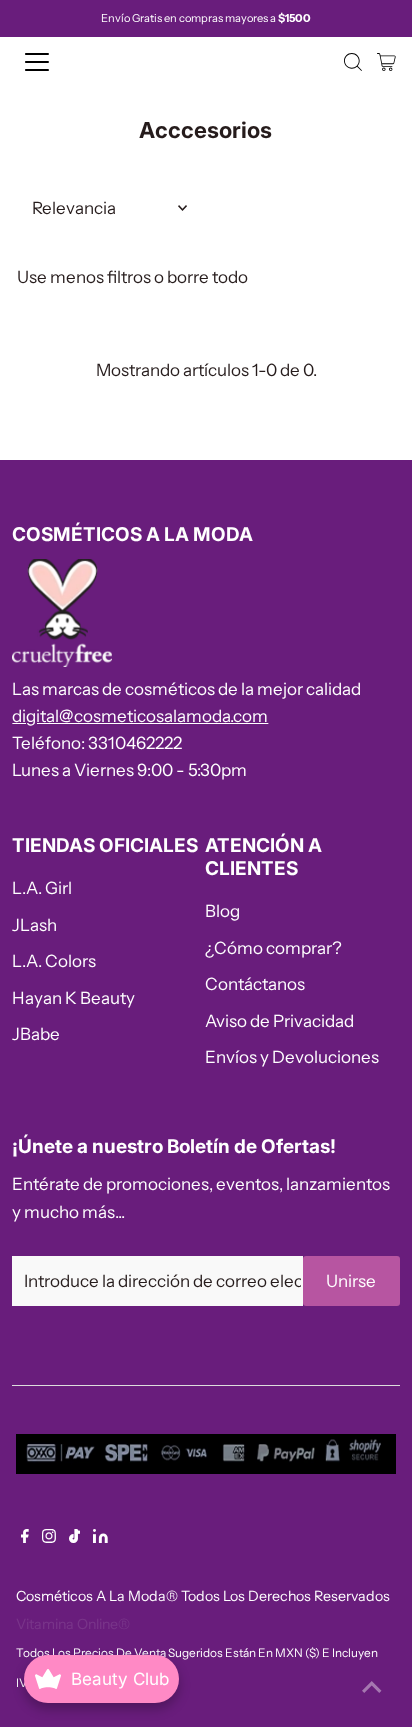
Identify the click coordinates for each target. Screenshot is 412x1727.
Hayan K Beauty (73, 998)
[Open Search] (353, 62)
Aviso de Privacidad (279, 1021)
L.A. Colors (54, 961)
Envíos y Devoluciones (292, 1057)
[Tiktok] (74, 1537)
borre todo (207, 277)
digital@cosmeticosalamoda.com (140, 716)
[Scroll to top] (372, 1687)
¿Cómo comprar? (273, 948)
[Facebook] (25, 1537)
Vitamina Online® (73, 1624)
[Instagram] (49, 1537)
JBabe (36, 1034)
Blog (222, 911)
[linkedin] (100, 1537)
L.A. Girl (42, 888)
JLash (34, 925)
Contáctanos (255, 984)
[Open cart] (386, 62)
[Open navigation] (57, 62)
